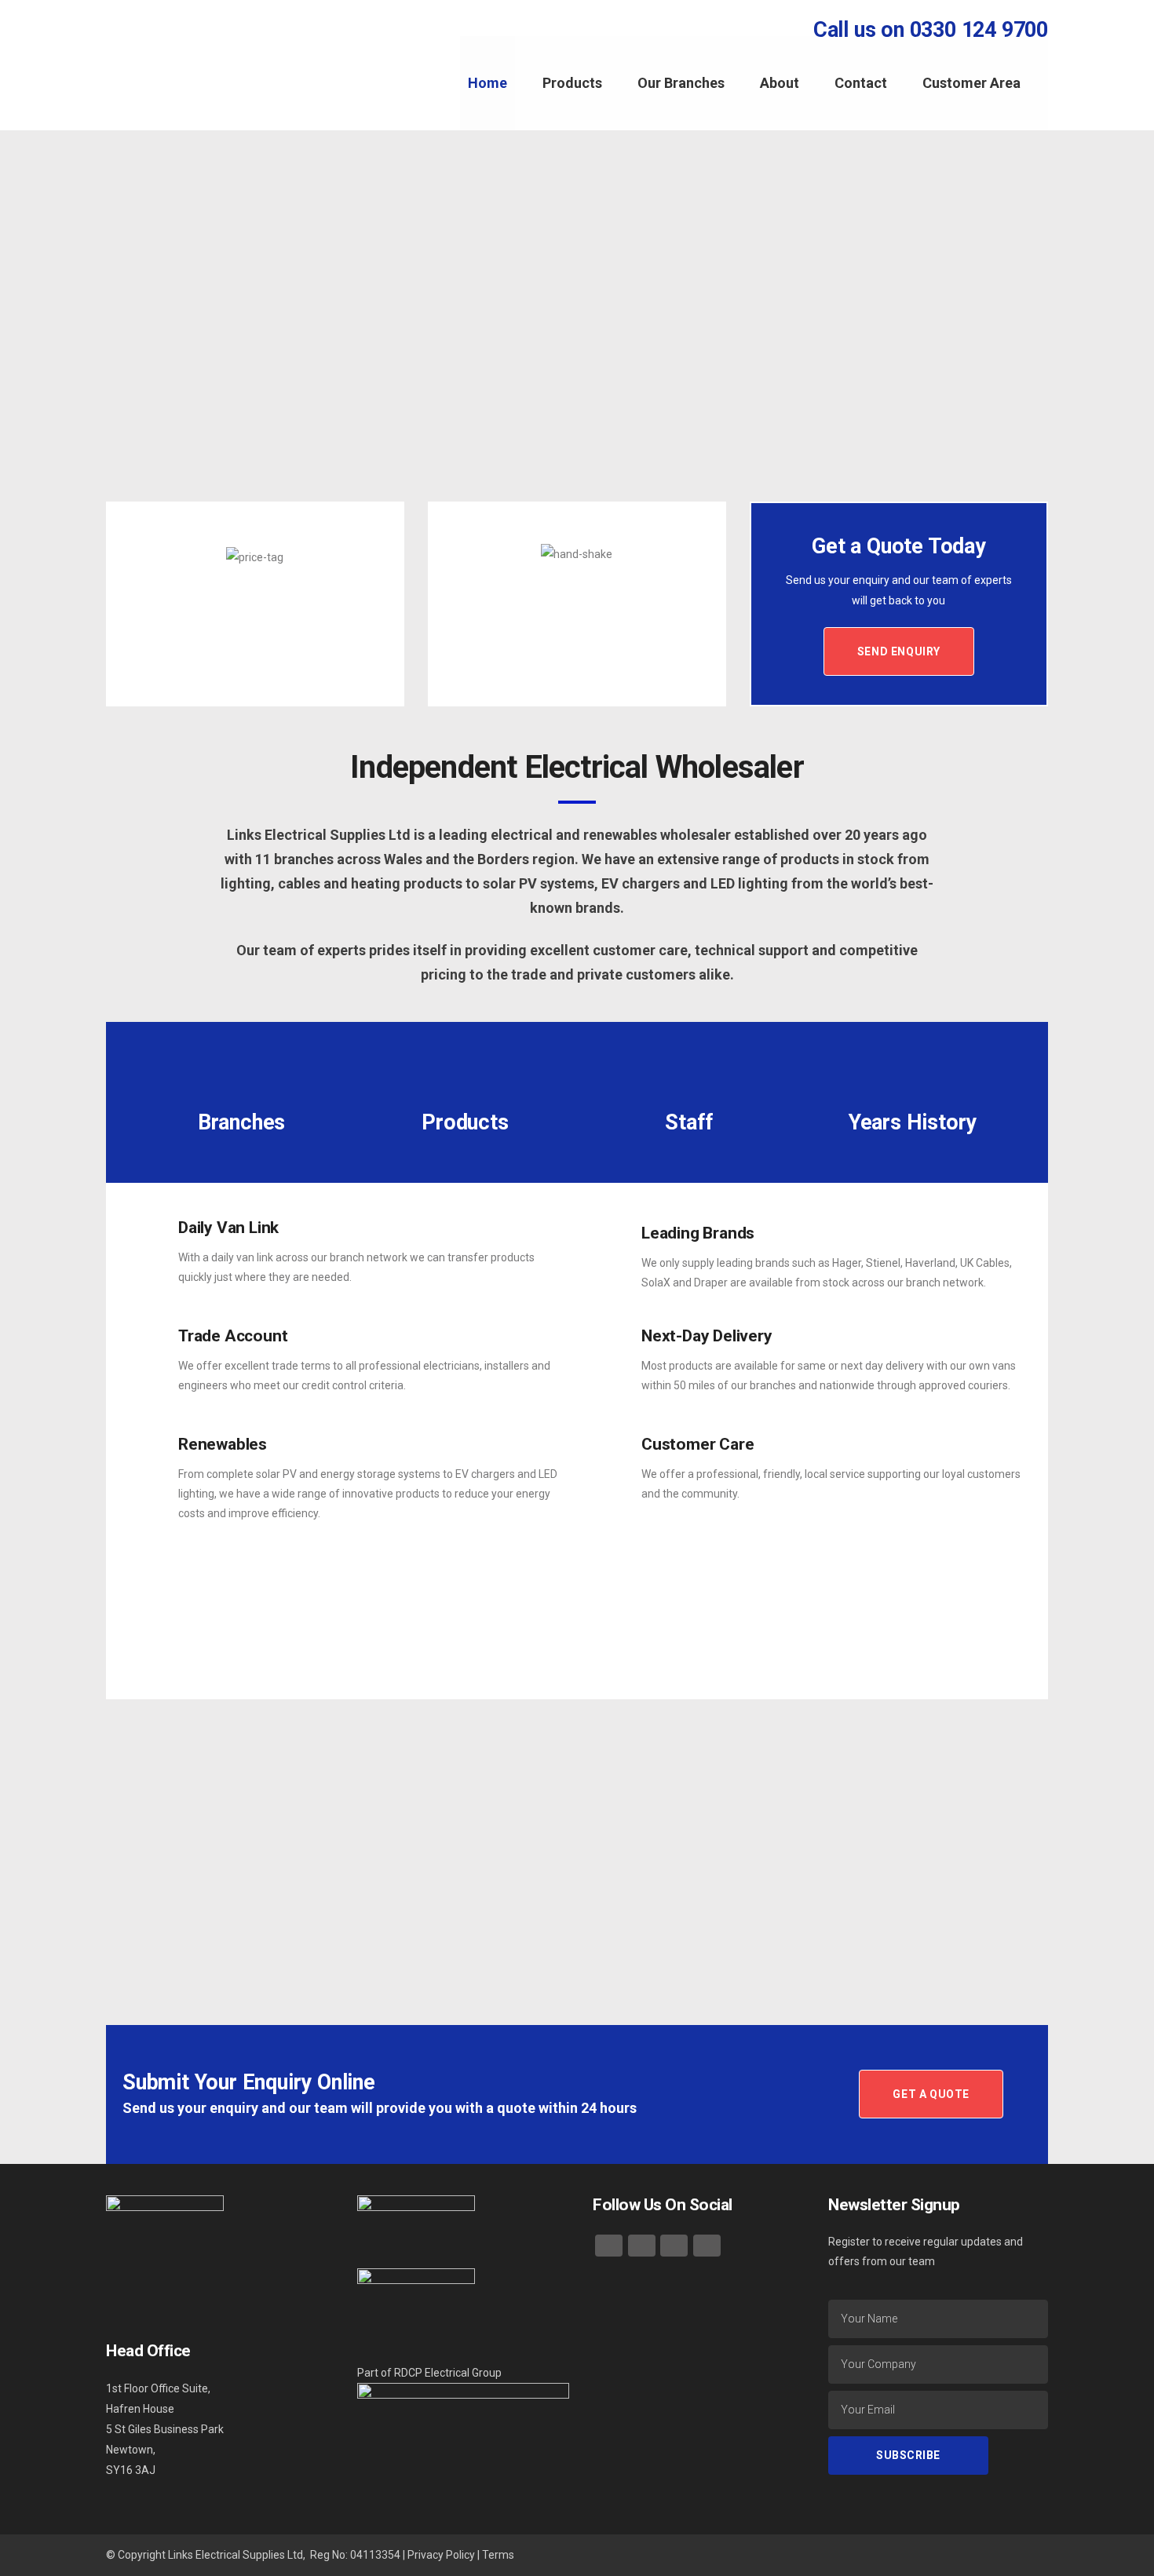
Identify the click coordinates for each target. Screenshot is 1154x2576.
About (780, 83)
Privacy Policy (441, 2555)
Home (488, 83)
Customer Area (971, 83)
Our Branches (681, 83)
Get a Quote (931, 2094)
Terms (498, 2555)
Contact (861, 83)
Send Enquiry (899, 651)
